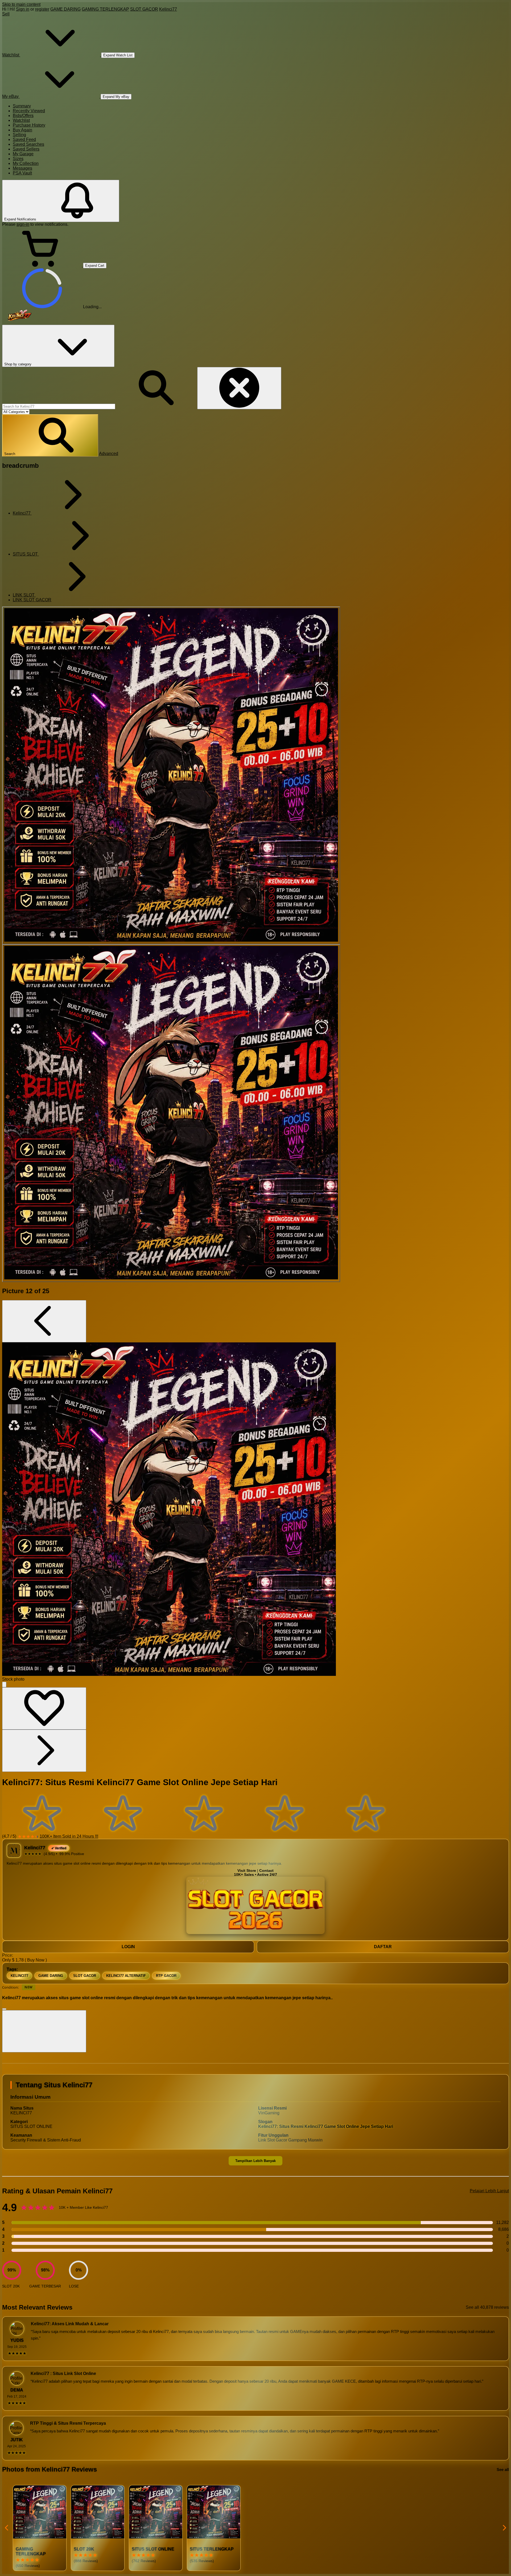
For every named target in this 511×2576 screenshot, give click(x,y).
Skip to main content (21, 4)
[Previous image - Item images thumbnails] (44, 1321)
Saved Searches (28, 144)
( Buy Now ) (36, 1960)
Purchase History (29, 125)
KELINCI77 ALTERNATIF (126, 1976)
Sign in (23, 9)
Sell (6, 14)
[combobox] (59, 406)
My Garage (23, 154)
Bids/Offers (23, 116)
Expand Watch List (118, 55)
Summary (22, 106)
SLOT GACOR (144, 9)
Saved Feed (24, 139)
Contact (266, 1871)
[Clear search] (239, 388)
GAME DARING (65, 9)
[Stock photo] (171, 775)
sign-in (23, 224)
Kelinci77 (168, 9)
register (42, 9)
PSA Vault (22, 173)
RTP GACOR (166, 1976)
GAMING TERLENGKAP (105, 9)
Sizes (18, 159)
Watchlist (21, 120)
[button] (50, 435)
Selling (19, 135)
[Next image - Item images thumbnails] (44, 1751)
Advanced (109, 454)
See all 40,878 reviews (487, 2307)
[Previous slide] (7, 2528)
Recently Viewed (29, 111)
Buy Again (22, 130)
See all (503, 2469)
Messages (22, 168)
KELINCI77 (19, 1976)
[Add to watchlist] (44, 1708)
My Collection (26, 163)
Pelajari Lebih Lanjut (489, 2191)
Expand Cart (95, 266)
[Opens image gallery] (4, 1684)
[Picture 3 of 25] (171, 1113)
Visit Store (247, 1871)
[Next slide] (504, 2528)
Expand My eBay (116, 97)
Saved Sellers (26, 149)
